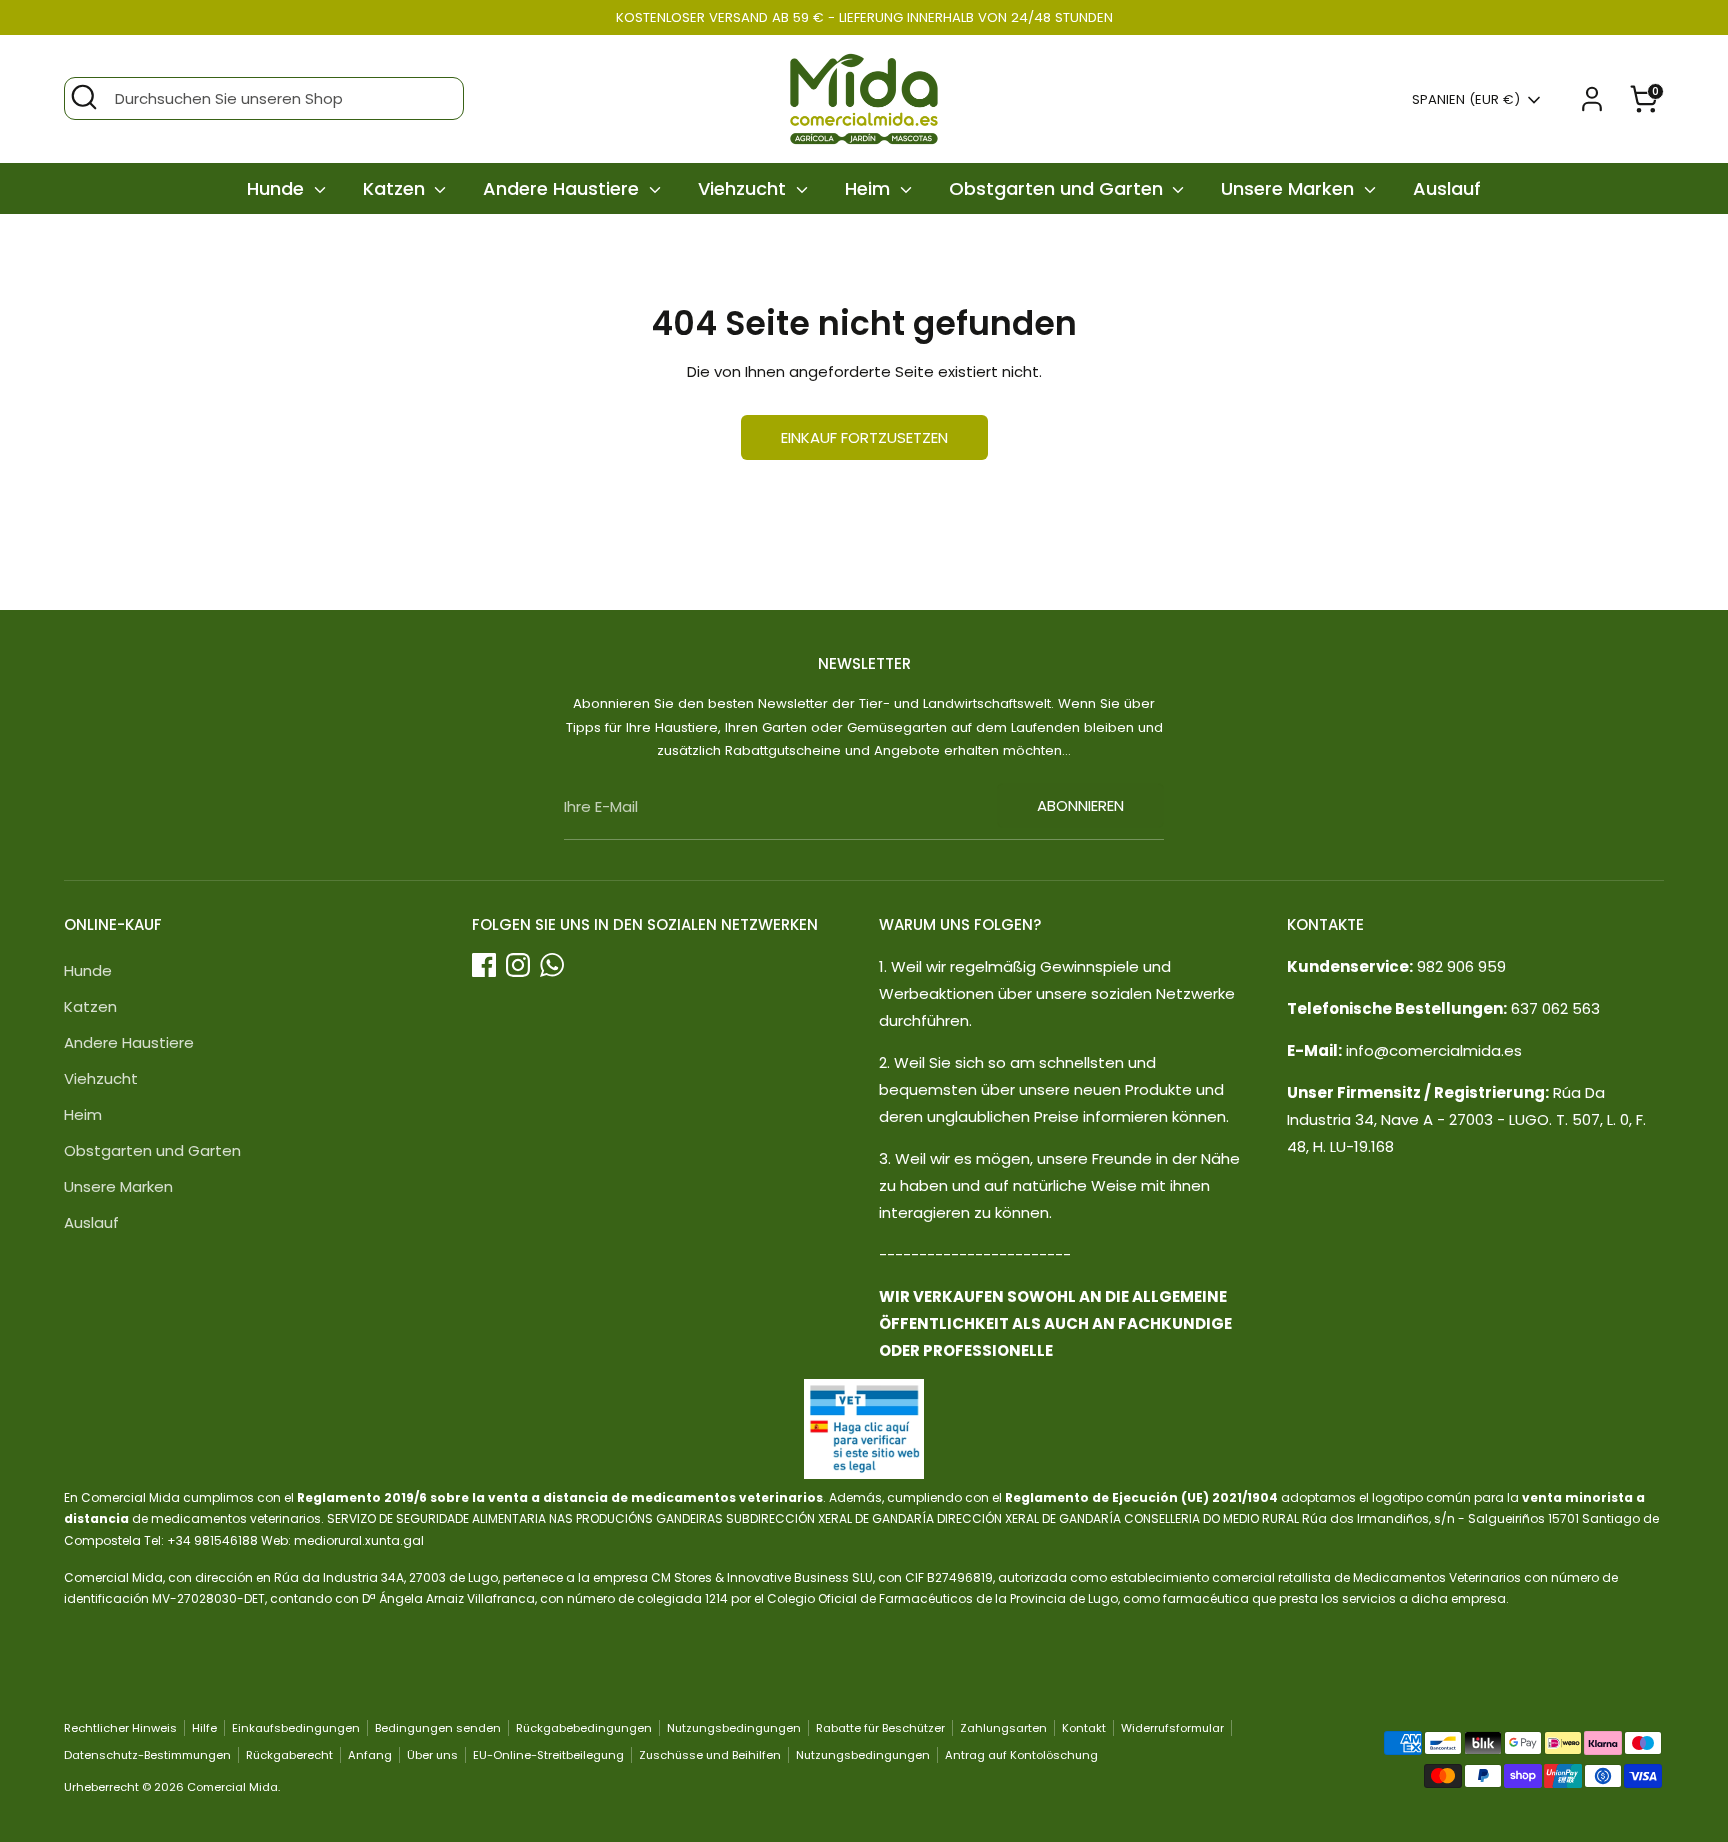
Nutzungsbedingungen (734, 1728)
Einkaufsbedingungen (296, 1728)
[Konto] (1592, 99)
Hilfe (204, 1728)
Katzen (396, 188)
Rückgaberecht (289, 1755)
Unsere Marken (1290, 188)
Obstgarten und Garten (1058, 188)
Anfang (370, 1755)
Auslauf (1447, 188)
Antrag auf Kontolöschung (1021, 1755)
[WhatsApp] (552, 965)
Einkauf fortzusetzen (864, 437)
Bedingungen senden (438, 1728)
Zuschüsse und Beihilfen (710, 1755)
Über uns (432, 1755)
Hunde (278, 188)
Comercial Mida (232, 1787)
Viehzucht (744, 188)
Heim (870, 188)
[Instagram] (518, 965)
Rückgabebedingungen (584, 1728)
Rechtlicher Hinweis (120, 1728)
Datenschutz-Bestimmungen (147, 1755)
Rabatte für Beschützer (880, 1728)
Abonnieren (1080, 805)
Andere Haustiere (563, 188)
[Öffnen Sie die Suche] (84, 97)
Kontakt (1084, 1728)
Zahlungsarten (1003, 1728)
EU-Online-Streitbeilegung (548, 1755)
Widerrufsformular (1172, 1728)
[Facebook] (484, 965)
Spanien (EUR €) (1466, 100)
